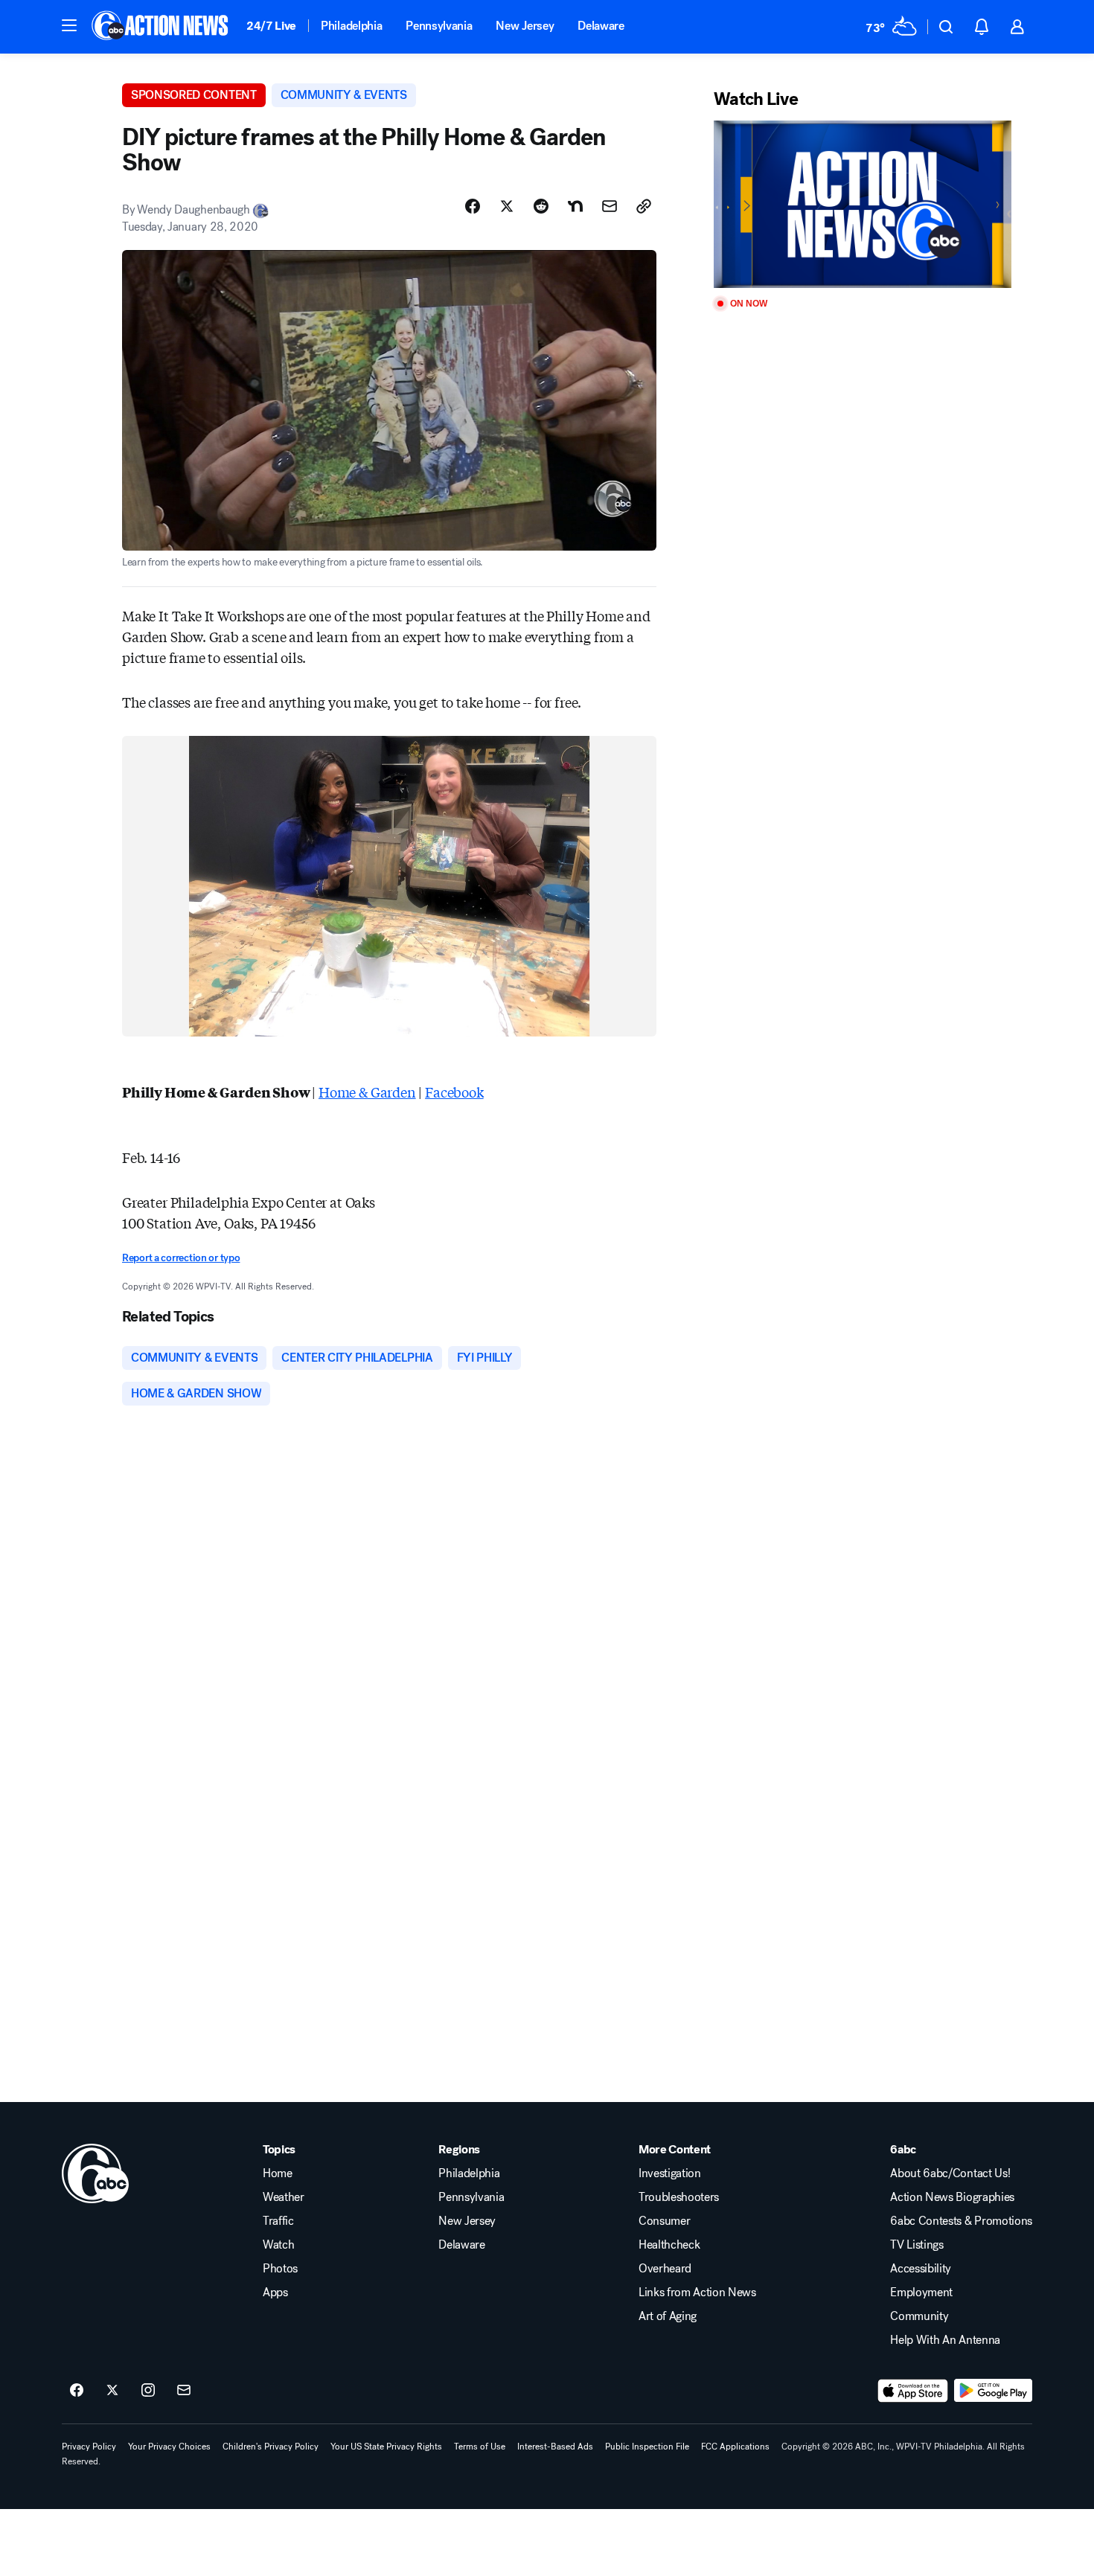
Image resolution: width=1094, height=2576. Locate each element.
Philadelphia (351, 26)
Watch (278, 2245)
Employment (921, 2293)
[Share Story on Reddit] (541, 206)
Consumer (664, 2221)
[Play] (863, 204)
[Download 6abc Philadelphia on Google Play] (993, 2391)
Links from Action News (697, 2293)
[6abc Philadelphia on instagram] (148, 2391)
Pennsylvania (439, 26)
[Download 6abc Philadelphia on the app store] (913, 2391)
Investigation (670, 2173)
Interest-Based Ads (555, 2447)
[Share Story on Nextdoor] (575, 206)
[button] (69, 25)
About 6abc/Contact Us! (950, 2173)
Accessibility (921, 2269)
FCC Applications (735, 2447)
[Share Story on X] (507, 206)
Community (919, 2316)
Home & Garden (367, 1092)
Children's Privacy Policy (271, 2447)
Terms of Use (480, 2447)
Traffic (278, 2221)
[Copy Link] (644, 206)
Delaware (601, 26)
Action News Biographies (952, 2197)
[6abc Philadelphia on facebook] (77, 2391)
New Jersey (525, 26)
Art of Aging (668, 2316)
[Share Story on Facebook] (473, 206)
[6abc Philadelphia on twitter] (112, 2391)
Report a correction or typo (181, 1258)
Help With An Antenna (945, 2340)
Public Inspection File (647, 2447)
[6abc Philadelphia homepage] (161, 27)
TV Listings (917, 2245)
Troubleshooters (679, 2197)
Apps (275, 2293)
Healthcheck (669, 2245)
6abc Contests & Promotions (961, 2221)
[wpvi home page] (95, 2173)
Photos (280, 2269)
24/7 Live (271, 26)
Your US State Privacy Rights (386, 2447)
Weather (284, 2197)
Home (278, 2173)
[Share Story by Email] (610, 206)
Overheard (665, 2269)
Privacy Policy (89, 2447)
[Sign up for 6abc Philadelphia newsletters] (184, 2391)
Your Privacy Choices (169, 2447)
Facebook (454, 1092)
